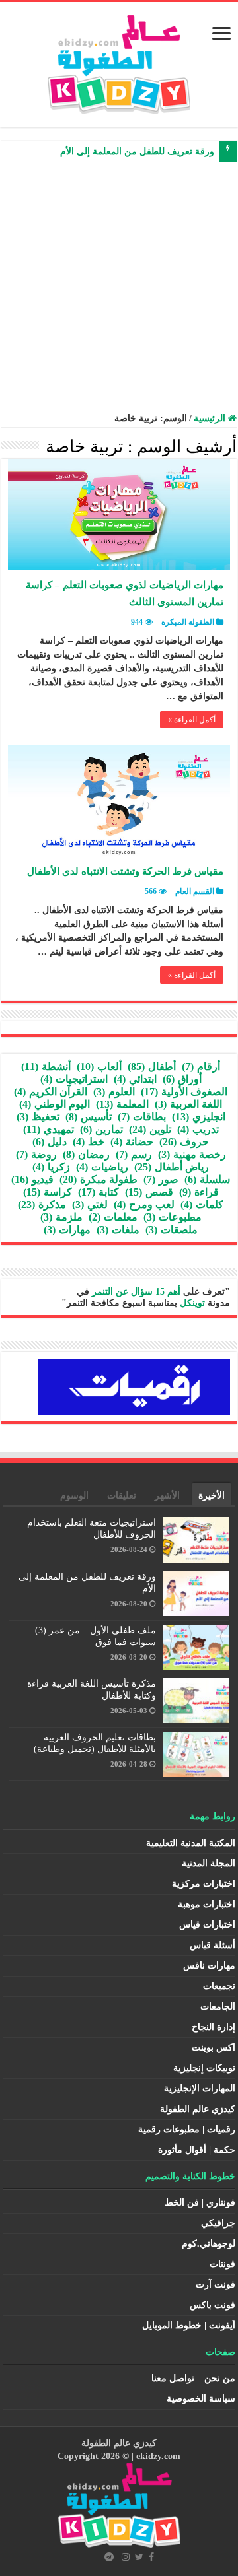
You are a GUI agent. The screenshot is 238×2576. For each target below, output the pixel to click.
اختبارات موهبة (207, 1904)
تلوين (150, 1129)
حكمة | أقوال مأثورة (197, 2150)
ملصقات (172, 1230)
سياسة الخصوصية (201, 2399)
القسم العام (195, 891)
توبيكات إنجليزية (204, 2068)
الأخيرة (212, 1496)
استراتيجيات (74, 1079)
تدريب (198, 1129)
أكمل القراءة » (192, 720)
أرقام (201, 1067)
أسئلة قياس (213, 1945)
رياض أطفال (172, 1167)
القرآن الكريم (51, 1092)
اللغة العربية (188, 1104)
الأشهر (167, 1496)
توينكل (192, 1303)
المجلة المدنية (209, 1863)
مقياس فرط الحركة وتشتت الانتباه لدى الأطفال (125, 871)
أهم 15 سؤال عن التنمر (136, 1292)
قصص (149, 1192)
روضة (36, 1154)
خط (89, 1142)
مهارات (67, 1230)
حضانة (132, 1142)
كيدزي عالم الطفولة (198, 2109)
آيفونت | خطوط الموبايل (189, 2325)
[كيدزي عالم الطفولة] (119, 62)
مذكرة (42, 1204)
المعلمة (122, 1104)
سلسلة (207, 1179)
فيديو (32, 1179)
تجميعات (219, 1986)
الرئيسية (211, 418)
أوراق (182, 1079)
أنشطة (46, 1067)
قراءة (199, 1192)
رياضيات (102, 1167)
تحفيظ (38, 1117)
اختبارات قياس (207, 1925)
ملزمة (61, 1217)
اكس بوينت (214, 2048)
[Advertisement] (119, 287)
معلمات (113, 1217)
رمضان (86, 1154)
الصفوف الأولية (184, 1092)
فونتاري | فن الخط (200, 2203)
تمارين (101, 1129)
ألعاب (99, 1067)
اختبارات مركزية (204, 1884)
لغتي (90, 1204)
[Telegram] (109, 2557)
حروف (184, 1142)
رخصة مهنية (192, 1154)
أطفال (152, 1067)
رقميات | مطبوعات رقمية (187, 2129)
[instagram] (126, 2557)
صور (161, 1179)
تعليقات (122, 1496)
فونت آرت (216, 2285)
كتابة (99, 1192)
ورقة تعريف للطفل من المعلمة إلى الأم (137, 152)
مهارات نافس (209, 1966)
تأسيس (89, 1117)
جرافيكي (218, 2223)
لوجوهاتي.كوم (209, 2244)
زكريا (51, 1167)
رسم (134, 1154)
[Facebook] (151, 2557)
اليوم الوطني (55, 1104)
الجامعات (218, 2007)
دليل (50, 1142)
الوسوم (74, 1496)
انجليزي (199, 1117)
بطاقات (142, 1117)
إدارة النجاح (214, 2027)
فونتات (222, 2264)
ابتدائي (135, 1079)
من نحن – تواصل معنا (193, 2378)
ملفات (118, 1230)
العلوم (114, 1092)
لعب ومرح (144, 1204)
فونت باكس (213, 2305)
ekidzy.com (158, 2456)
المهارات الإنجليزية (200, 2088)
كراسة (48, 1192)
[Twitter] (139, 2557)
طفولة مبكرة (99, 1179)
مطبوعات (173, 1217)
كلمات (202, 1204)
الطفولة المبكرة (188, 622)
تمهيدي (49, 1129)
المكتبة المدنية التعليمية (191, 1843)
